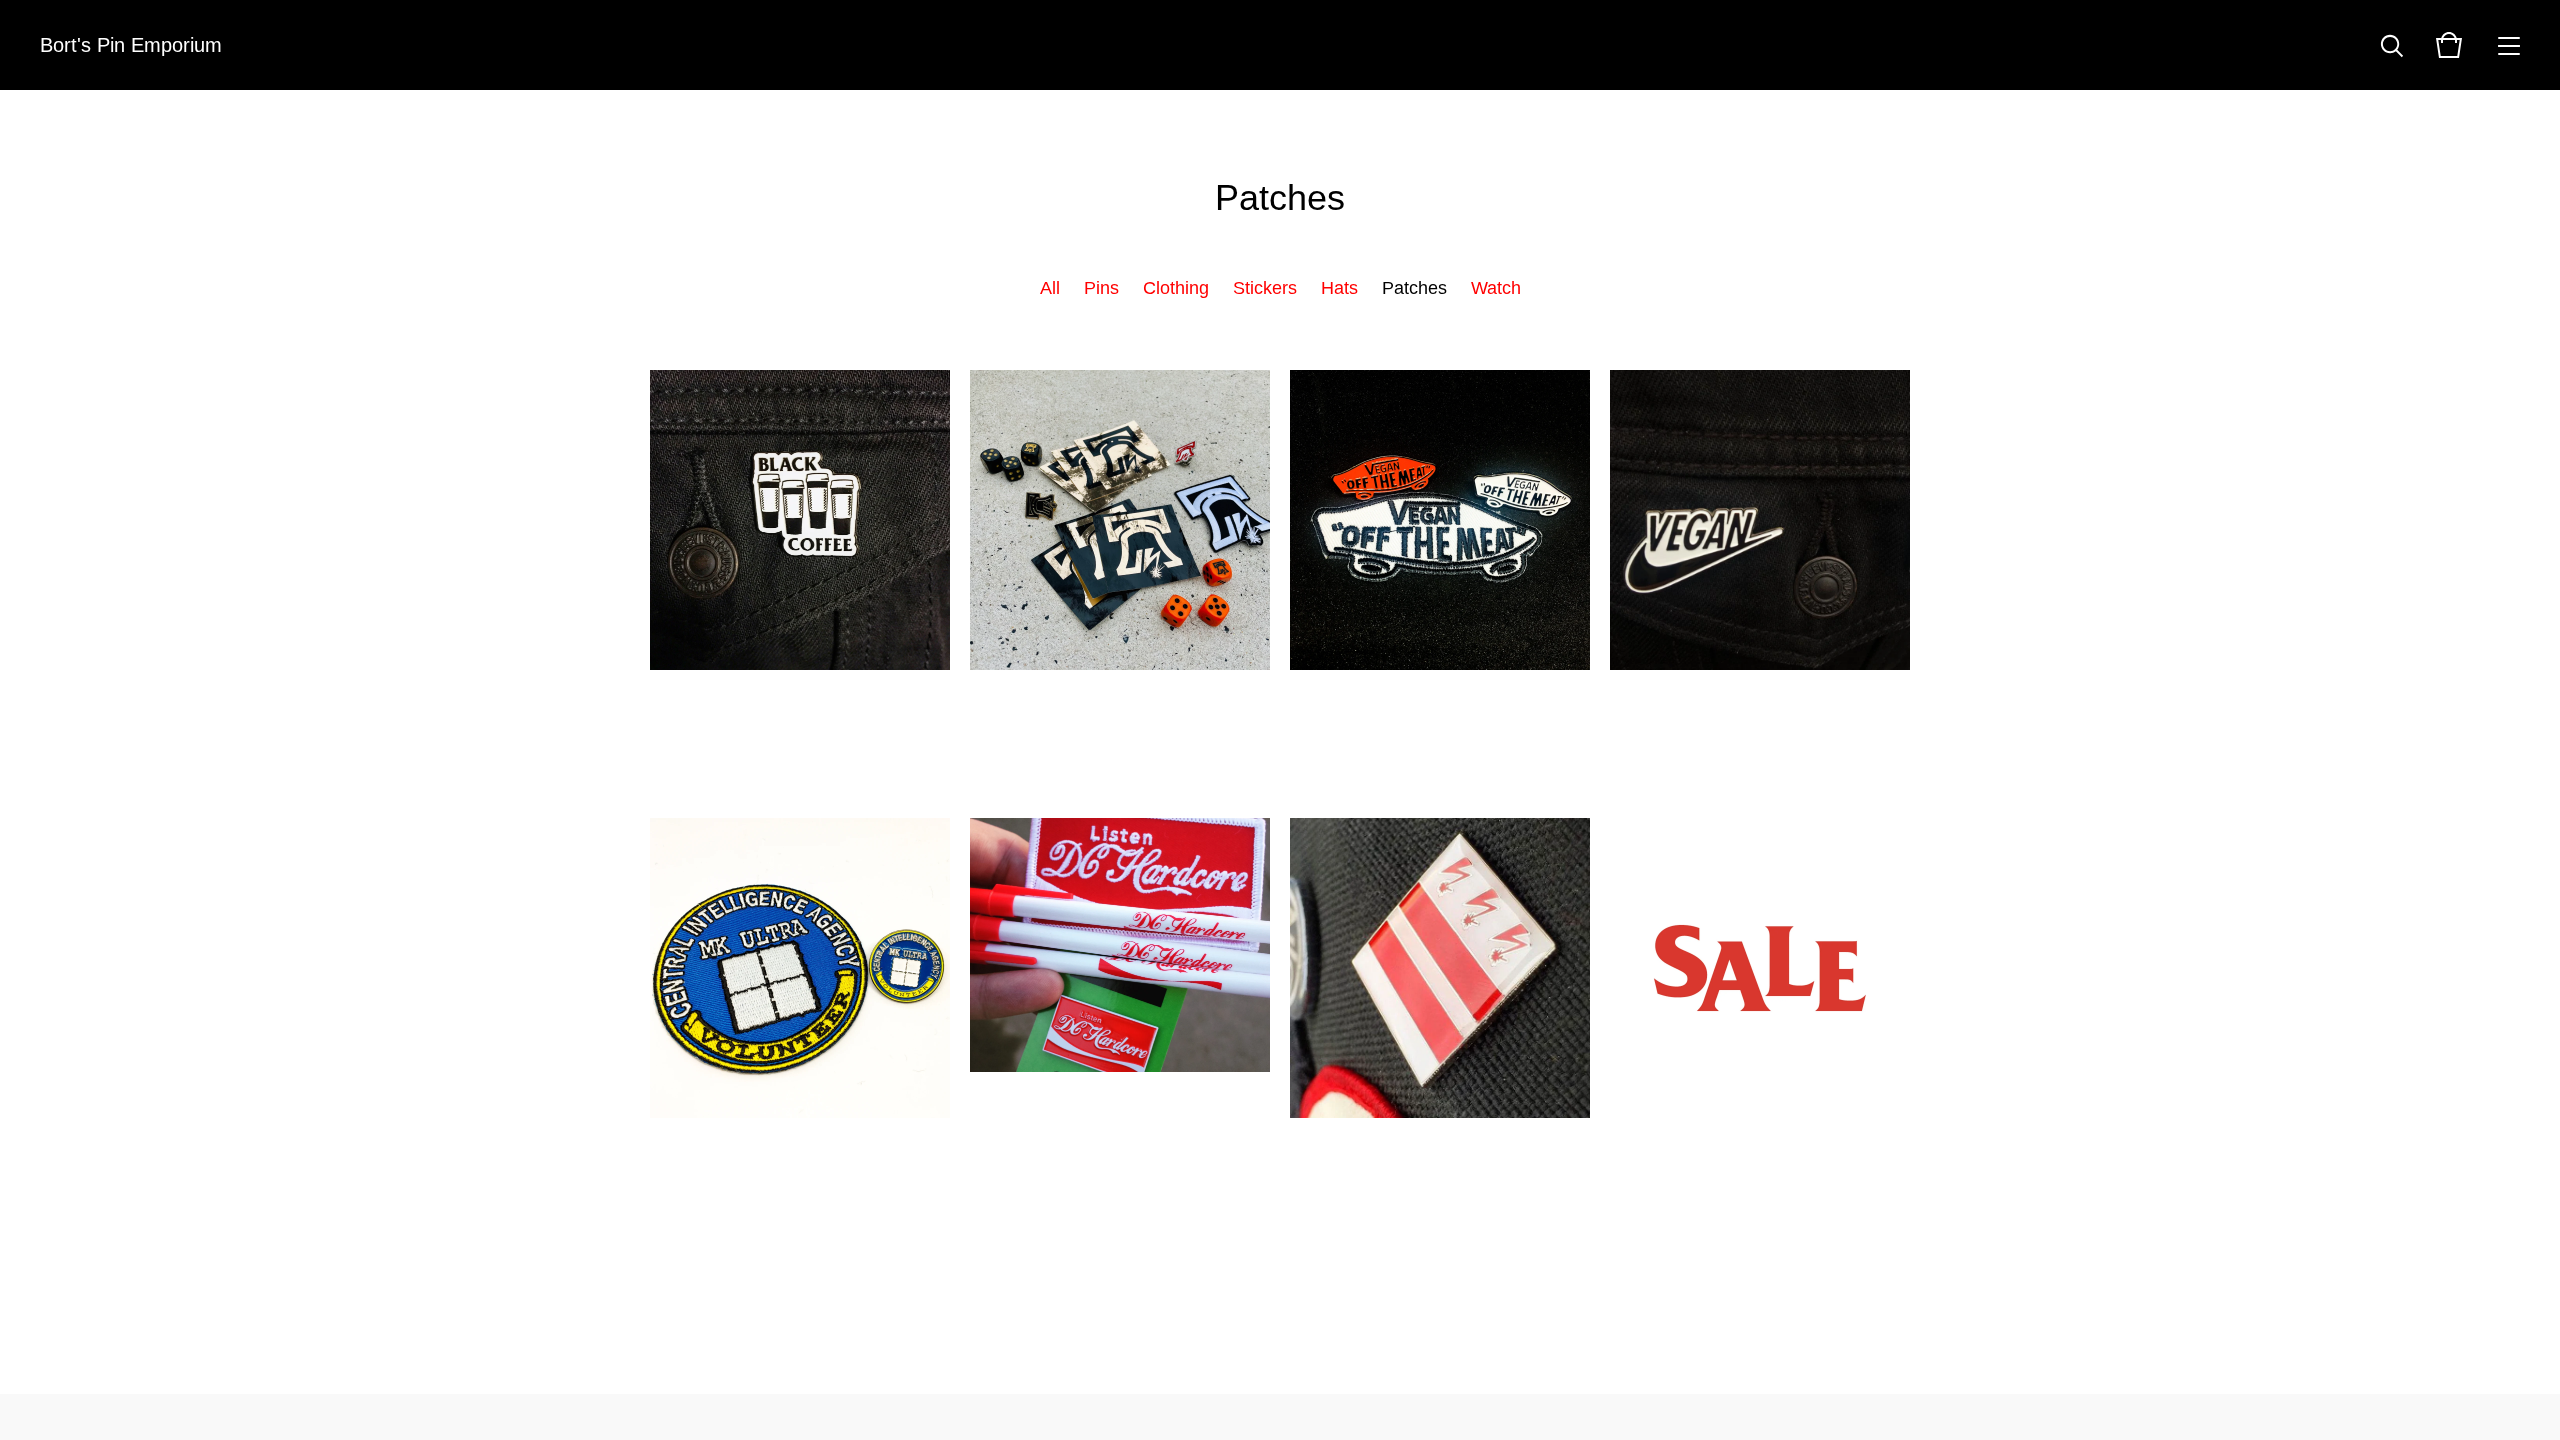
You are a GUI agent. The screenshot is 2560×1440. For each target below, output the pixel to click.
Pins (1101, 288)
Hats (1339, 288)
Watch (1496, 288)
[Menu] (2509, 45)
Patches (1414, 288)
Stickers (1265, 288)
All (1050, 288)
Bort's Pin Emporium (131, 45)
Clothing (1176, 288)
